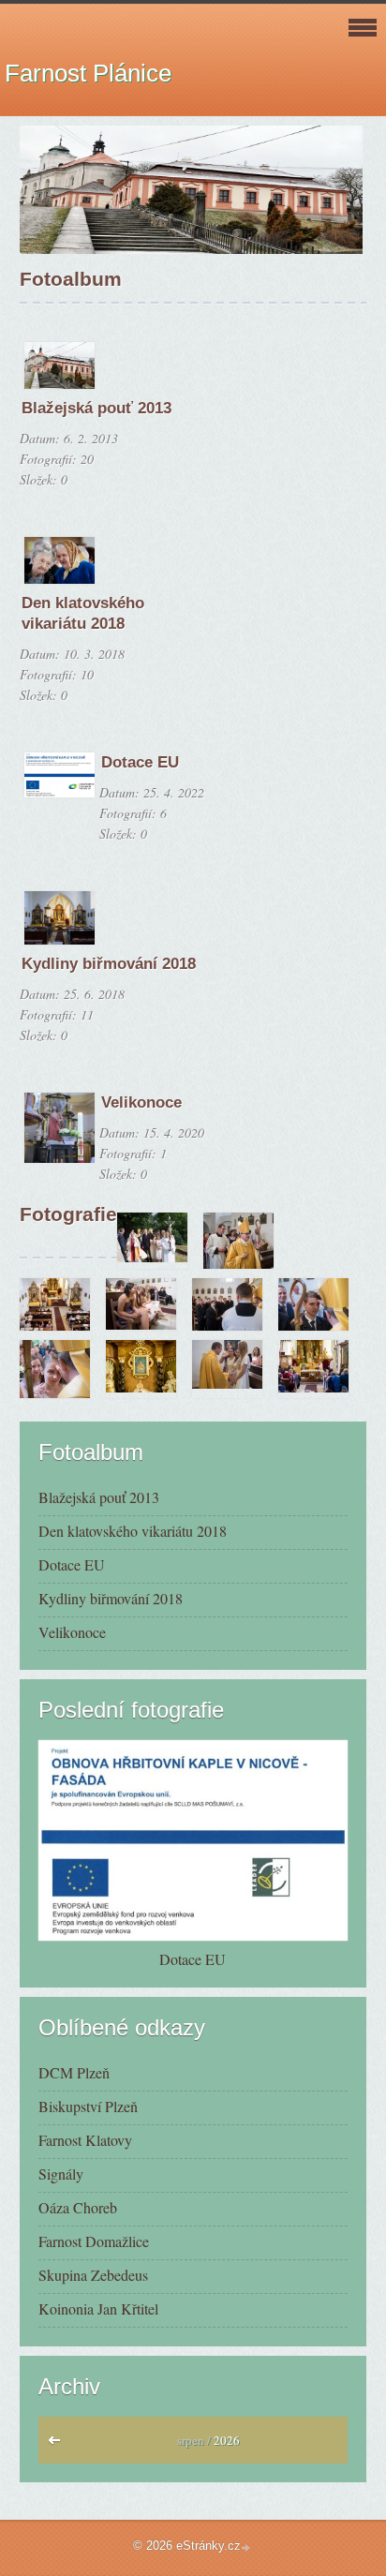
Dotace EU (140, 762)
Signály (61, 2174)
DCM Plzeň (74, 2072)
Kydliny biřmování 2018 (109, 964)
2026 (227, 2440)
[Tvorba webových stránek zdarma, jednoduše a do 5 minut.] (247, 2547)
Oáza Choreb (78, 2207)
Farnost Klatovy (85, 2140)
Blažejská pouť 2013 (96, 408)
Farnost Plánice (88, 73)
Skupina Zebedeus (93, 2275)
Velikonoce (141, 1102)
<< (59, 2445)
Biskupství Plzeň (88, 2106)
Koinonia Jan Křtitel (98, 2308)
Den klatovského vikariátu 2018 (133, 1531)
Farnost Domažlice (94, 2241)
